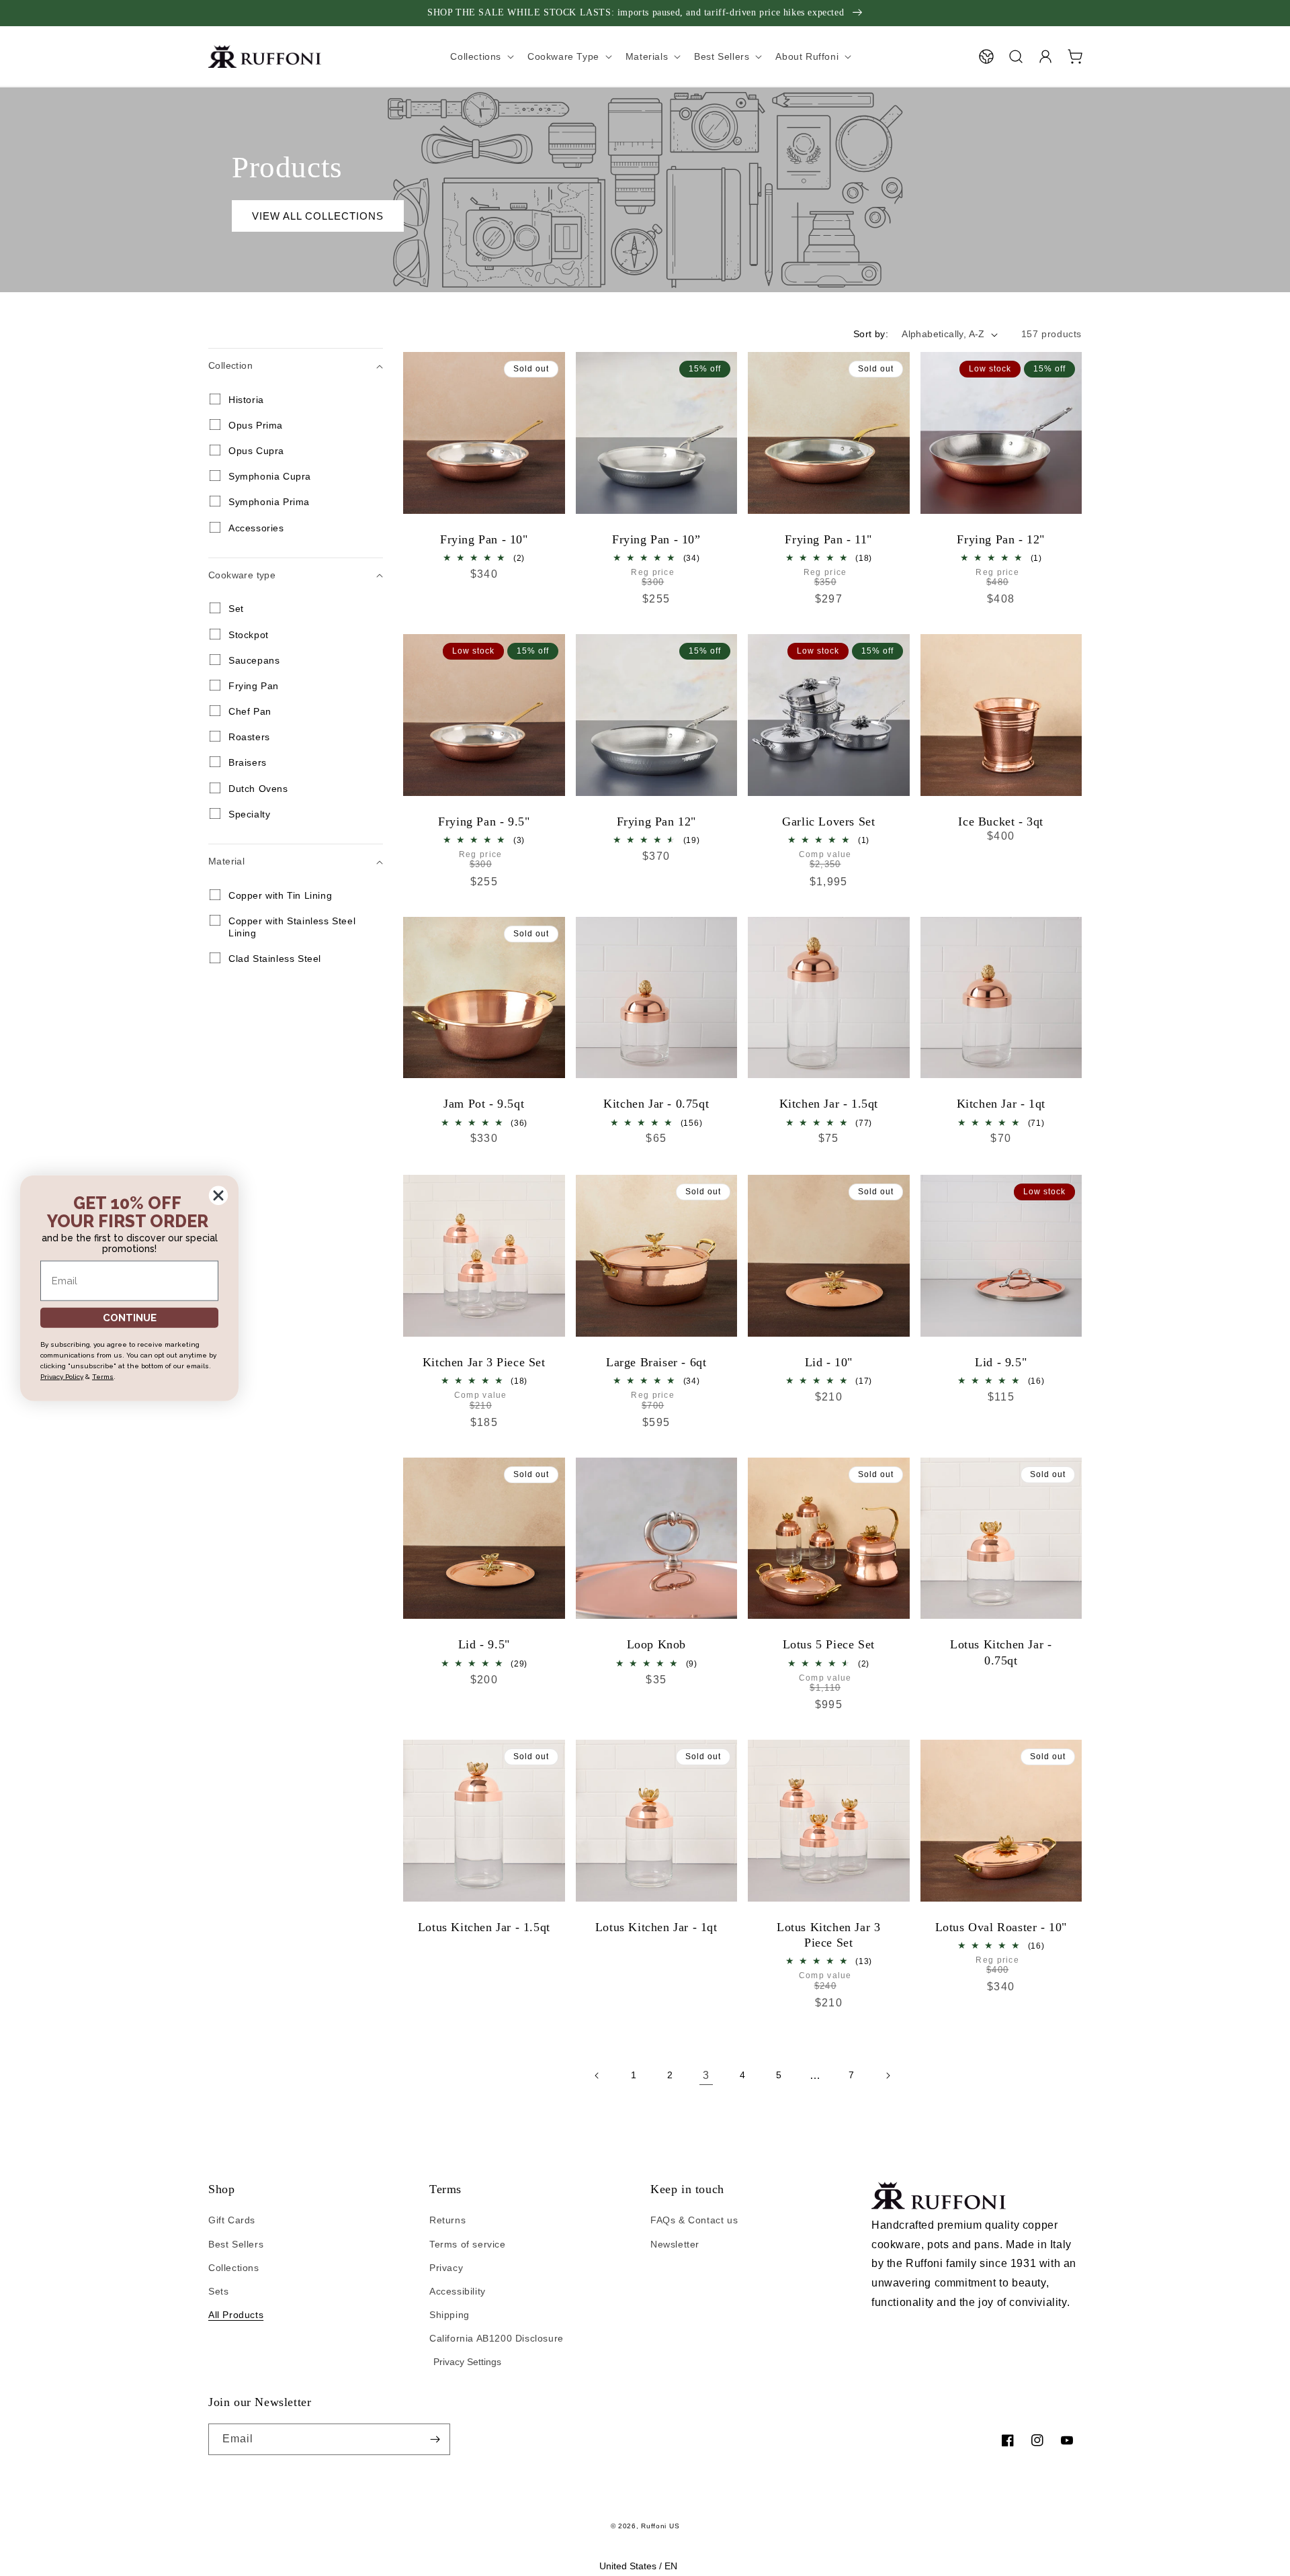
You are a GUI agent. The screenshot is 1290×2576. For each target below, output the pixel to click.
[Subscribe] (435, 2439)
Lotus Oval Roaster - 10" (1001, 1927)
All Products (236, 2315)
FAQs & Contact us (694, 2220)
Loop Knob (656, 1644)
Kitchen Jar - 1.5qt (829, 1104)
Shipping (449, 2315)
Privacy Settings (467, 2362)
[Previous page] (597, 2076)
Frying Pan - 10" (484, 539)
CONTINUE (130, 1317)
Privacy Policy (62, 1377)
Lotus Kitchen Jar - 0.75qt (1001, 1652)
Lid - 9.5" (1001, 1362)
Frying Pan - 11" (828, 539)
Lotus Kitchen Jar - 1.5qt (484, 1927)
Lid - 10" (829, 1362)
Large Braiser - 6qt (656, 1362)
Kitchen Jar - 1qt (1001, 1104)
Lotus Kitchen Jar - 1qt (656, 1927)
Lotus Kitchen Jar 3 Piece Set (828, 1935)
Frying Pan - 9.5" (484, 821)
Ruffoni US (660, 2526)
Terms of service (468, 2244)
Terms (103, 1377)
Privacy (446, 2268)
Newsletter (675, 2244)
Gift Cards (232, 2220)
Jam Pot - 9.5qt (484, 1104)
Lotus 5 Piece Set (829, 1644)
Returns (447, 2220)
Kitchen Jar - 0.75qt (656, 1104)
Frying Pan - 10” (656, 539)
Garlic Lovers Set (828, 821)
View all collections (318, 216)
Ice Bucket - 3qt (1001, 821)
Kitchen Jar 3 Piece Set (484, 1362)
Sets (218, 2291)
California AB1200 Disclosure (497, 2338)
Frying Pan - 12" (1001, 539)
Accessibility (458, 2291)
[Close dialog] (218, 1195)
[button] (1016, 56)
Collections (234, 2268)
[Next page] (888, 2076)
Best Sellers (236, 2244)
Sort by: (871, 334)
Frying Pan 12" (656, 821)
